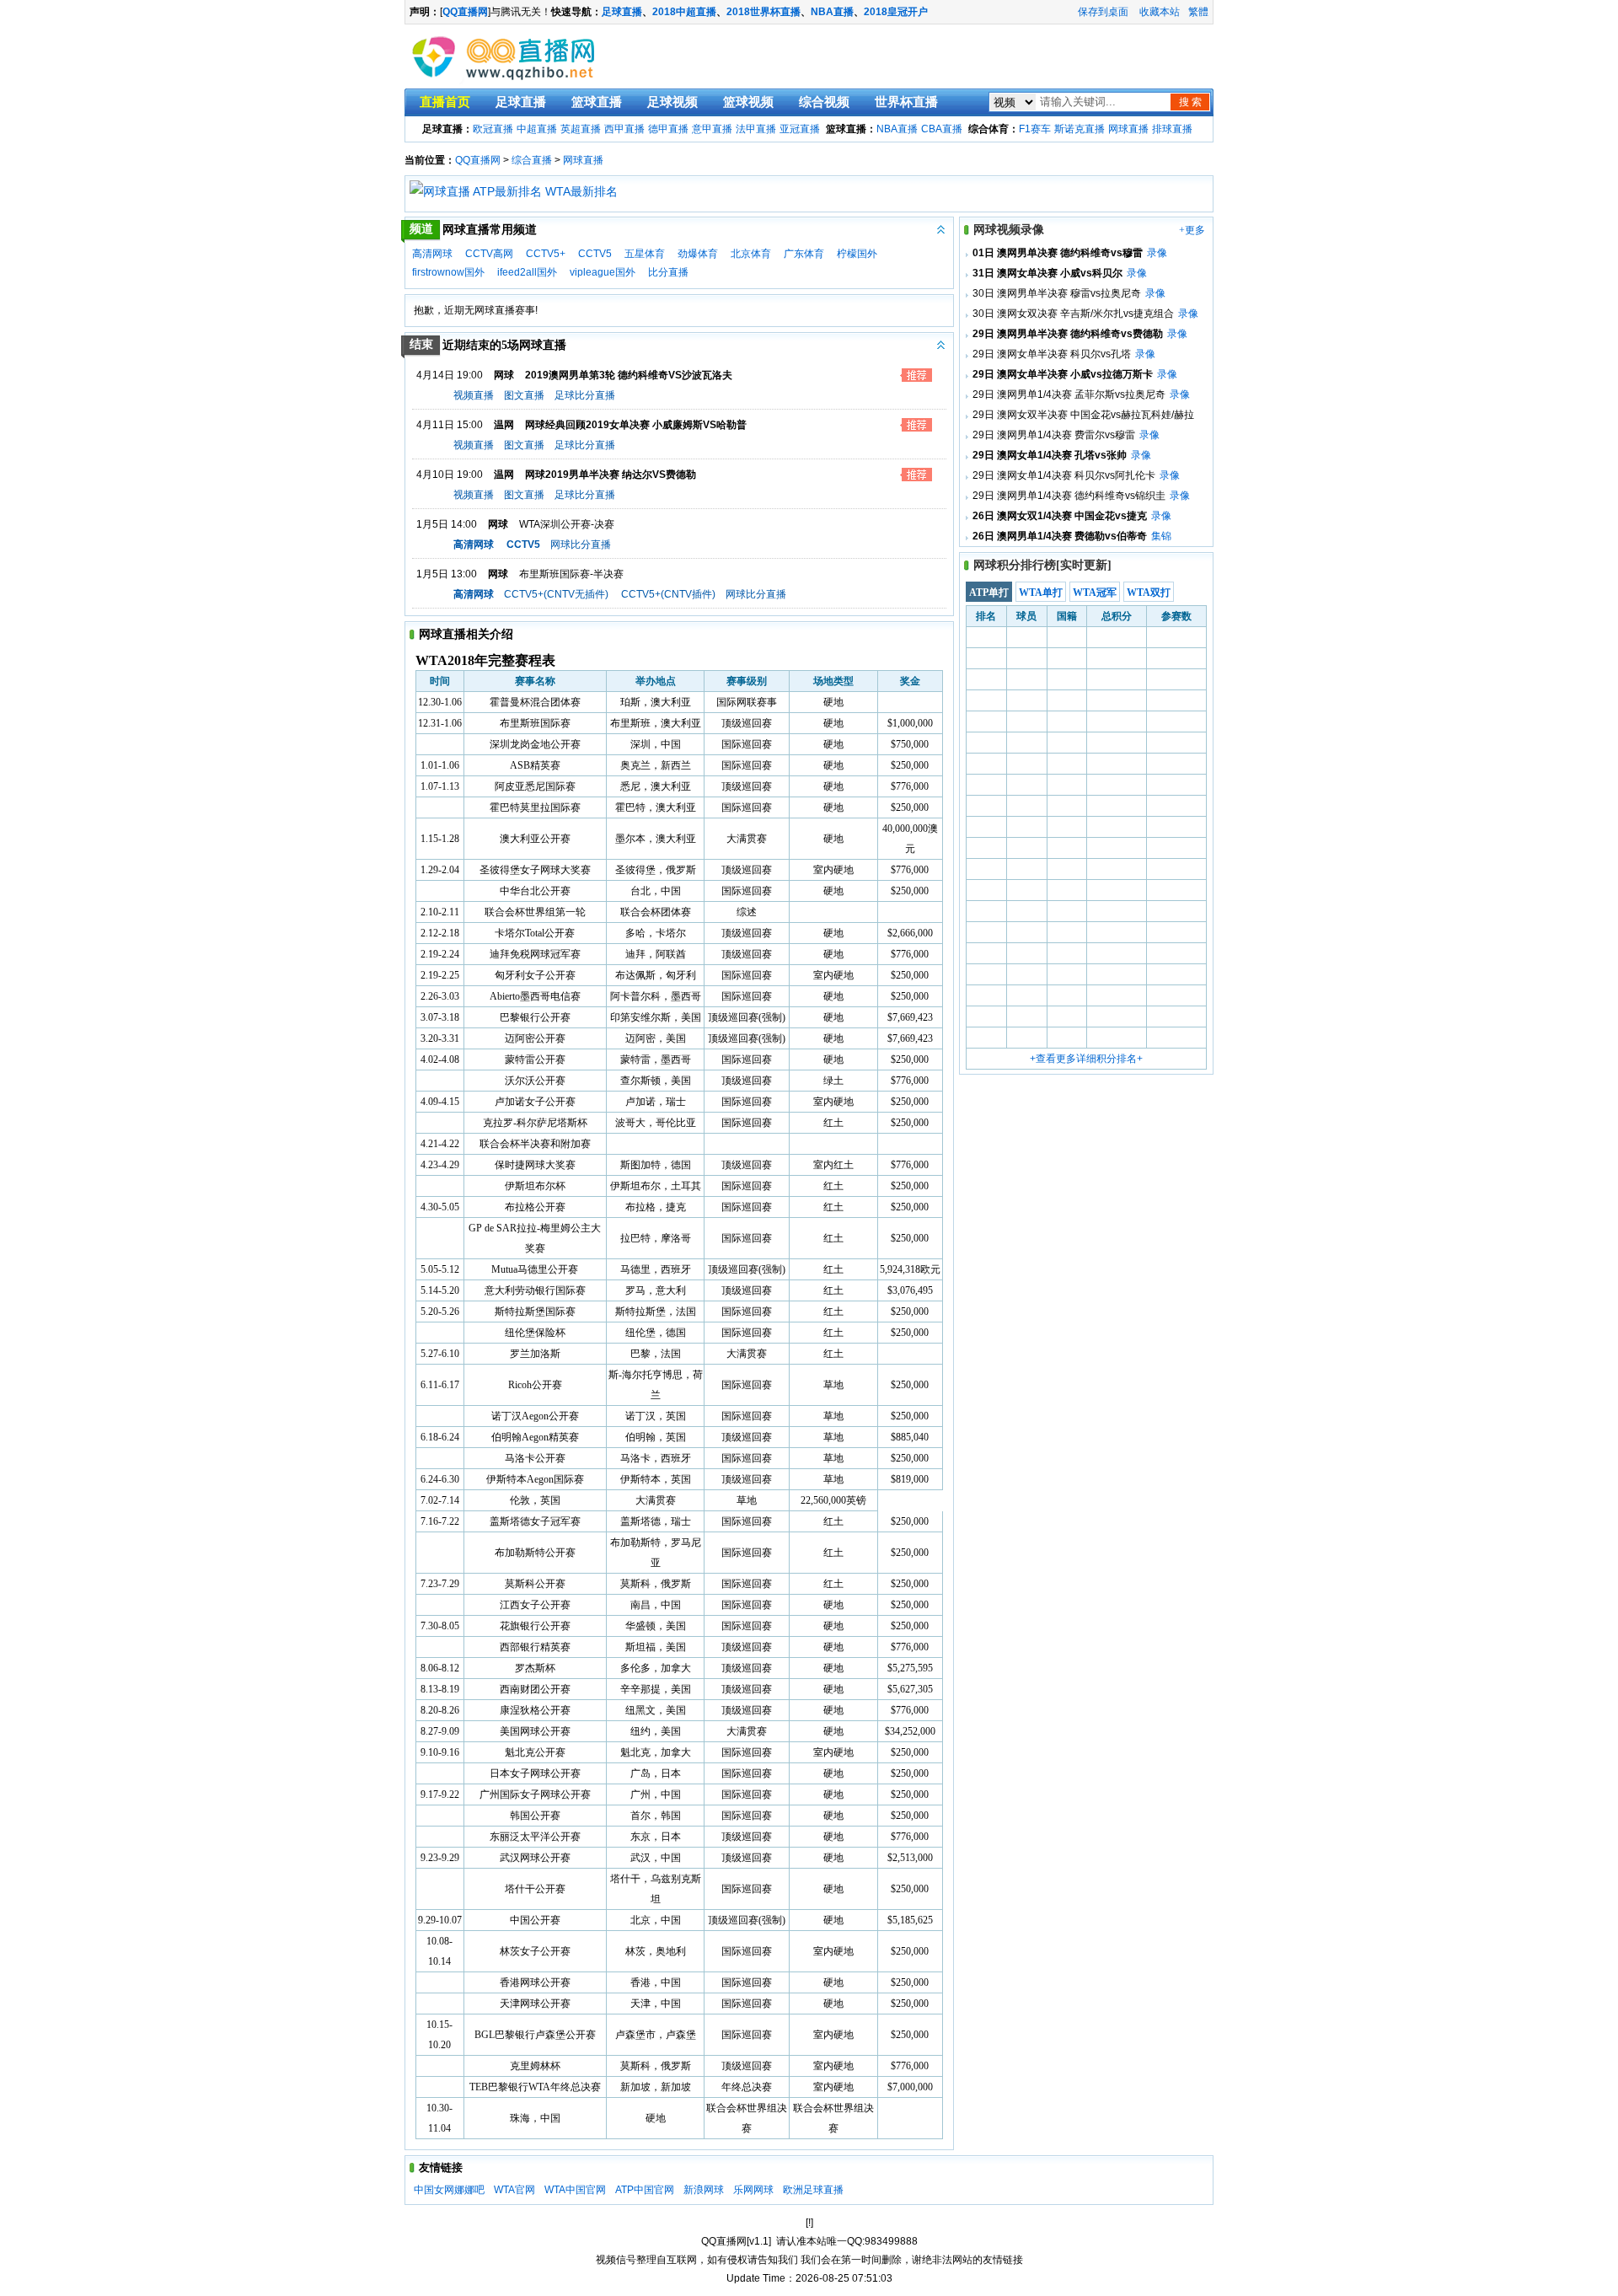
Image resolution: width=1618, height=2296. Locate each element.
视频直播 (474, 395)
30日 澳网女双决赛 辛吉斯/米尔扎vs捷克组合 (1073, 314)
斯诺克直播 (1080, 129)
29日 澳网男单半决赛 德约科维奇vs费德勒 (1068, 334)
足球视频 (672, 102)
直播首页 (445, 102)
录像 (1157, 253)
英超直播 (581, 129)
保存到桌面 (1103, 12)
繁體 (1198, 12)
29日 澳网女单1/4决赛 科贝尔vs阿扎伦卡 (1064, 475)
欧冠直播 (493, 129)
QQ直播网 (478, 160)
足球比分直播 (585, 395)
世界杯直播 (906, 102)
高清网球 (432, 254)
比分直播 (668, 272)
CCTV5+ (546, 254)
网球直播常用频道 (474, 229)
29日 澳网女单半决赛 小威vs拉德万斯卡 (1063, 374)
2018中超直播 (684, 12)
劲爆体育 (698, 254)
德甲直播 (668, 129)
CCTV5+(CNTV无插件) (556, 594)
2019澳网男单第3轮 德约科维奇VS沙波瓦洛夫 (629, 375)
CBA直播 (942, 129)
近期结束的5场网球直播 (488, 345)
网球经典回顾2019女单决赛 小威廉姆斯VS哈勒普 (636, 425)
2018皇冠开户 (896, 12)
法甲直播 (756, 129)
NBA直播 (832, 12)
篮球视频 (748, 102)
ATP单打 (989, 593)
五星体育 (645, 254)
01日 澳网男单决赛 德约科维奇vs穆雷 (1058, 253)
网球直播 (1128, 129)
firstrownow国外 (448, 272)
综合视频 (824, 102)
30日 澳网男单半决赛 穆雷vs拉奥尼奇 (1057, 293)
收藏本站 (1160, 12)
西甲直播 (624, 129)
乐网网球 (753, 2190)
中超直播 (537, 129)
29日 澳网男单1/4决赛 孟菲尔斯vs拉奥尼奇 (1069, 394)
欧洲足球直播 (813, 2190)
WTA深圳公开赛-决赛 (567, 524)
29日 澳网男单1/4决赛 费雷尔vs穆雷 (1054, 435)
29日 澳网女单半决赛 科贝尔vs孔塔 (1052, 354)
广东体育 (804, 254)
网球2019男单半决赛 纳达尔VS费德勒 (611, 475)
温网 (504, 425)
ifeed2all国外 (527, 272)
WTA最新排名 (581, 191)
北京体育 (751, 254)
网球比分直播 (581, 544)
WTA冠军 (1095, 593)
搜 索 (1190, 102)
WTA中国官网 (575, 2190)
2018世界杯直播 (763, 12)
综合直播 (532, 160)
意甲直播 (712, 129)
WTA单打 (1041, 593)
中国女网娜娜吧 (449, 2190)
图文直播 (524, 395)
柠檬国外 (857, 254)
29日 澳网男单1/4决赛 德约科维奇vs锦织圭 (1069, 496)
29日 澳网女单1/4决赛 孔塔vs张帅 (1050, 455)
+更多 (1192, 230)
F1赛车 (1035, 129)
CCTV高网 (489, 254)
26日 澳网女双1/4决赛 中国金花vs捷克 (1060, 516)
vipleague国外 (603, 272)
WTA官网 (514, 2190)
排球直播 (1172, 129)
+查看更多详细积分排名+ (1086, 1059)
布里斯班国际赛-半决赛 (571, 574)
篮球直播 (597, 102)
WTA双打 (1149, 593)
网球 (504, 375)
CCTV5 (595, 254)
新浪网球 (704, 2190)
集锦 (1161, 536)
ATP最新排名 (507, 191)
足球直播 (622, 12)
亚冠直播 (800, 129)
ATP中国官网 (645, 2190)
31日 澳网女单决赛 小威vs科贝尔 (1047, 273)
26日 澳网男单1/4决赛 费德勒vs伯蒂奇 (1060, 536)
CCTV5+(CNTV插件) (668, 594)
